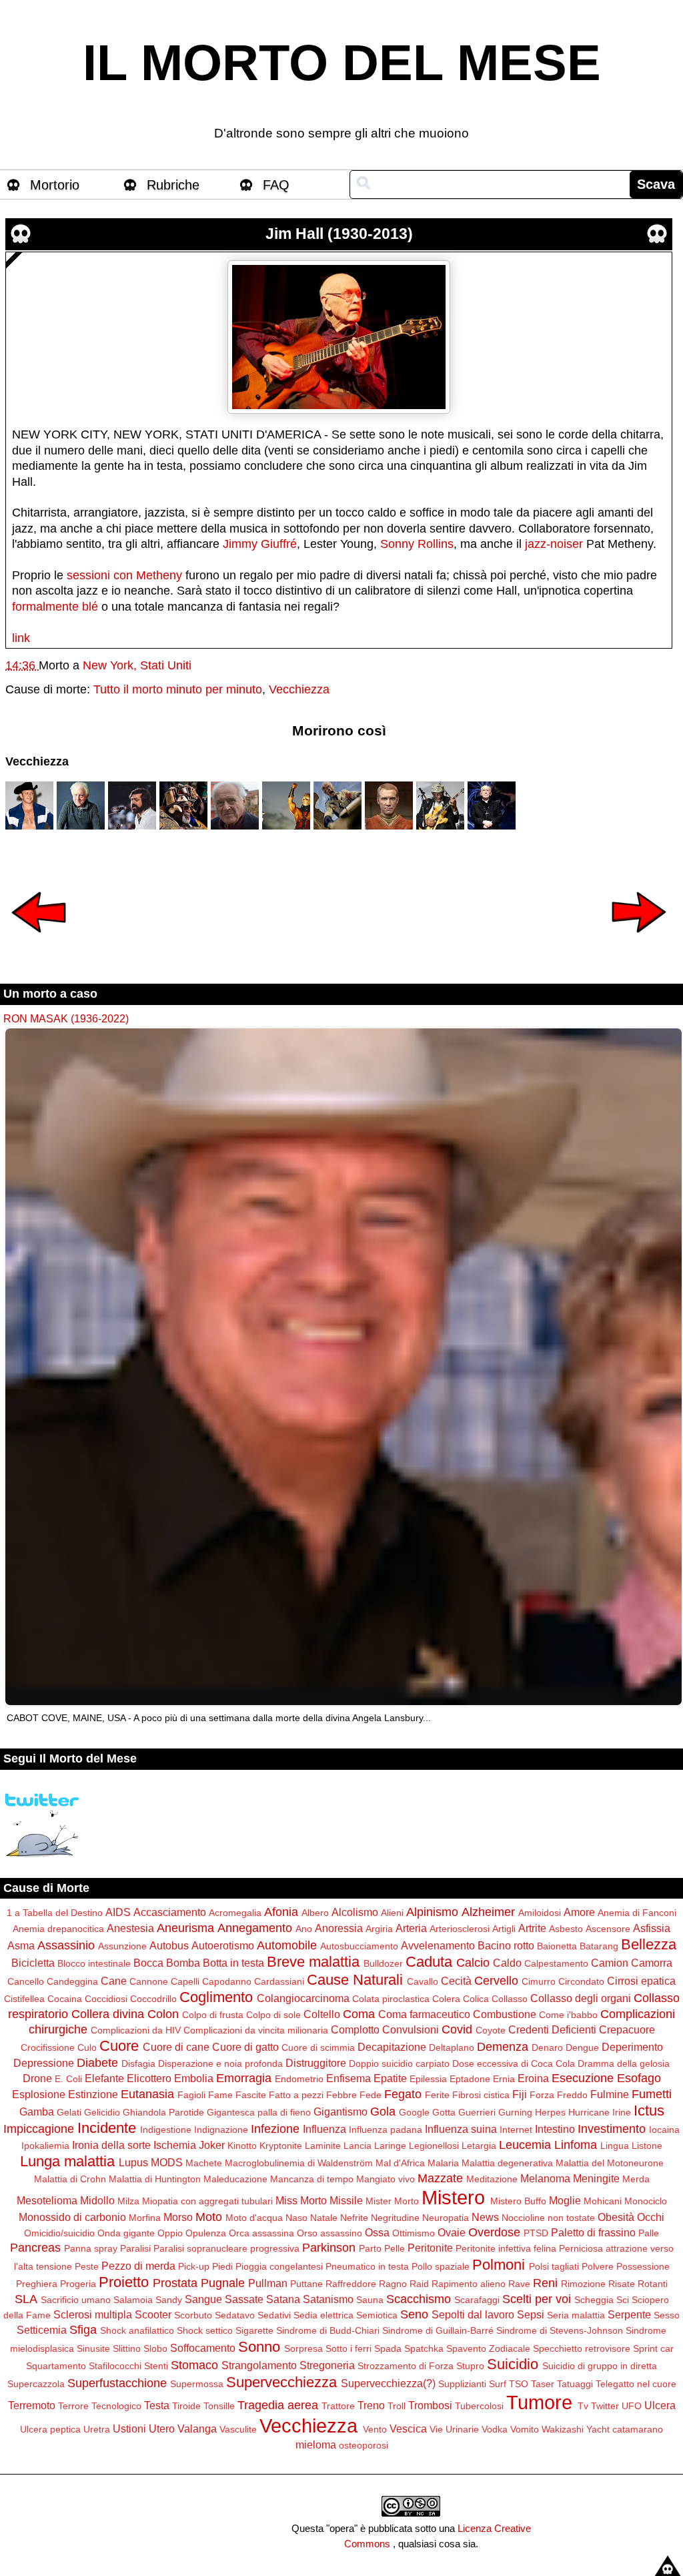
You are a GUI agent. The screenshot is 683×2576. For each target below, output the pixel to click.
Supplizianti (462, 2384)
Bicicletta (33, 1963)
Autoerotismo (223, 1945)
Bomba (183, 1963)
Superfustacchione (117, 2383)
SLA (26, 2299)
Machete (204, 2163)
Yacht (598, 2429)
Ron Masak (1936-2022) (66, 1018)
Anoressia (339, 1928)
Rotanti (653, 2284)
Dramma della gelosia (624, 2063)
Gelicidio (102, 2112)
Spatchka (424, 2348)
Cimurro (539, 1981)
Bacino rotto (506, 1945)
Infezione (275, 2129)
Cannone (149, 1981)
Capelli (185, 1981)
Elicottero (149, 2078)
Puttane (306, 2284)
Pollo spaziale (441, 2266)
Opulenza (206, 2233)
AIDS (118, 1912)
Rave (519, 2284)
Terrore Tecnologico (100, 2406)
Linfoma (576, 2145)
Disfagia (138, 2063)
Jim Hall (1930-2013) (339, 234)
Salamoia (133, 2300)
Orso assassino (329, 2233)
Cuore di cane (176, 2047)
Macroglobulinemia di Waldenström (299, 2163)
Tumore (539, 2402)
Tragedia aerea (278, 2405)
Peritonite (430, 2248)
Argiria (379, 1929)
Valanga (197, 2429)
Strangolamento (259, 2365)
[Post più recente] (39, 942)
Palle (649, 2233)
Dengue (582, 2047)
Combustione (505, 2014)
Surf (498, 2384)
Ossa (377, 2232)
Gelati (69, 2112)
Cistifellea (24, 1999)
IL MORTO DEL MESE (342, 63)
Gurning (515, 2112)
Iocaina (664, 2130)
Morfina (145, 2218)
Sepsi (531, 2314)
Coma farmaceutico (424, 2014)
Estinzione (93, 2094)
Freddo (572, 2095)
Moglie (565, 2200)
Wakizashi (563, 2429)
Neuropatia (446, 2218)
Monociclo (646, 2201)
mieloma (316, 2445)
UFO (632, 2406)
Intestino (555, 2129)
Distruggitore (316, 2063)
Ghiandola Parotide (163, 2112)
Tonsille (219, 2406)
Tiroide (186, 2406)
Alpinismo (432, 1912)
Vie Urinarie (454, 2429)
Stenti (156, 2366)
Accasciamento (170, 1912)
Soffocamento (203, 2348)
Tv (583, 2406)
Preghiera (37, 2284)
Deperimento (632, 2047)
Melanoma (545, 2178)
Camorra (652, 1963)
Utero (162, 2429)
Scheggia (594, 2300)
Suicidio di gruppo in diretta (600, 2366)
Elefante (104, 2078)
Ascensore (608, 1929)
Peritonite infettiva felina (506, 2248)
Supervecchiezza (281, 2382)
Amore (579, 1912)
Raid (419, 2284)
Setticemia (42, 2330)
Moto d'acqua (254, 2218)
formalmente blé (55, 607)
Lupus (133, 2162)
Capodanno (227, 1981)
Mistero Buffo (518, 2201)
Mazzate (440, 2178)
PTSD (536, 2233)
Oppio (170, 2233)
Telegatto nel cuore (636, 2384)
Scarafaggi (477, 2300)
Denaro (547, 2047)
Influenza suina (461, 2129)
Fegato (403, 2094)
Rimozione (583, 2284)
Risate (622, 2284)
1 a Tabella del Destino (55, 1913)
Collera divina (108, 2014)
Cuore (119, 2046)
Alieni (392, 1913)
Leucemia (525, 2145)
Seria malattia (576, 2315)
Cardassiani (279, 1981)
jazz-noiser (554, 544)
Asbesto (566, 1929)
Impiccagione (39, 2129)
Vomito (525, 2429)
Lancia (358, 2146)
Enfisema (349, 2078)
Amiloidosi (540, 1913)
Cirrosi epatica (641, 1981)
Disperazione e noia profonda (220, 2063)
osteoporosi (364, 2445)
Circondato (581, 1981)
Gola (383, 2112)
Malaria (443, 2163)
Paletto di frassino (593, 2232)
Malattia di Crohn (70, 2179)
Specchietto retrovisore (582, 2348)
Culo (87, 2047)
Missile (346, 2200)
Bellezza (649, 1944)
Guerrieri (477, 2112)
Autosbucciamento (359, 1946)
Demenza (503, 2047)
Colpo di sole (273, 2015)
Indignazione (221, 2130)
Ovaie (452, 2232)
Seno (414, 2314)
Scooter (153, 2314)
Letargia (479, 2146)
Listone (647, 2146)
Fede (371, 2095)
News (485, 2217)
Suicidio (513, 2364)
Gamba (37, 2112)
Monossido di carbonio (72, 2217)
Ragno (393, 2284)
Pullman (268, 2283)
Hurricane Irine (600, 2112)
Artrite (532, 1928)
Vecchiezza (299, 689)
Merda (636, 2179)
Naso (296, 2218)
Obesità (616, 2217)
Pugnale (223, 2283)
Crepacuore (627, 2029)
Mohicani (603, 2201)
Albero (315, 1913)
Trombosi (430, 2405)
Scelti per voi (537, 2299)
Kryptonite (281, 2146)
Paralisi (135, 2248)
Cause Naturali (355, 1980)
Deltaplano (452, 2047)
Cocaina (65, 1999)
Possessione (643, 2266)
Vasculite (238, 2429)
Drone (37, 2078)
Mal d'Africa (400, 2163)
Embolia (194, 2078)
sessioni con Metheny (124, 575)
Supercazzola (36, 2384)
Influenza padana (386, 2130)
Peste (87, 2266)
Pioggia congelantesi (279, 2266)
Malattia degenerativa (507, 2163)
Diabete (97, 2063)
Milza (128, 2201)
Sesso (667, 2315)
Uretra (97, 2429)
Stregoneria (327, 2365)
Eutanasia (147, 2094)
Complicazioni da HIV (136, 2030)
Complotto (355, 2029)
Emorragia (244, 2078)
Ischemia (175, 2145)
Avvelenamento (438, 1945)
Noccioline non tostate (548, 2218)
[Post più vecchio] (639, 942)
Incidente (107, 2128)
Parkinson (329, 2248)
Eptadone (470, 2079)
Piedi (222, 2266)
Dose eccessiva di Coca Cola (514, 2063)
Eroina (533, 2078)
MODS (167, 2162)
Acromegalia (235, 1913)
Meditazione (492, 2179)
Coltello (322, 2014)
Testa (157, 2405)
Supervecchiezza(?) (388, 2383)
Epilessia (428, 2079)
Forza (542, 2095)
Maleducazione (235, 2179)
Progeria (78, 2284)
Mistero (453, 2198)
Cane (114, 1981)
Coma (359, 2014)
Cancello (26, 1981)
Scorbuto (193, 2315)
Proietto (124, 2282)
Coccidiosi (106, 1999)
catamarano (638, 2429)
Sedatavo (235, 2315)
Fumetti (652, 2094)
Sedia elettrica (323, 2315)
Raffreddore (351, 2284)
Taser (543, 2384)
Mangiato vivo (386, 2179)
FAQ (276, 185)
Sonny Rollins (417, 544)
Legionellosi (434, 2146)
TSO (519, 2384)
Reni (545, 2283)
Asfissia (652, 1928)
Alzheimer (488, 1912)
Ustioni (129, 2429)
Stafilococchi (115, 2366)
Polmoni (499, 2265)
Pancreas (35, 2248)
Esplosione (39, 2094)
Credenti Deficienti (552, 2029)
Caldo (507, 1963)
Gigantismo (340, 2112)
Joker (212, 2145)
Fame (220, 2095)
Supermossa (197, 2384)
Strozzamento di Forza (406, 2366)
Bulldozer (383, 1963)
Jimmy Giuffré (260, 544)
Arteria (411, 1928)
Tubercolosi (479, 2406)
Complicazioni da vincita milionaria (256, 2030)
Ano (304, 1929)
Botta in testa (233, 1963)
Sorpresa (303, 2348)
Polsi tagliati (554, 2266)
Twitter (605, 2406)
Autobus (169, 1945)
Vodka (495, 2429)
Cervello (496, 1981)
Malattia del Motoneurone (610, 2163)
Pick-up (194, 2266)
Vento (375, 2429)
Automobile (287, 1945)
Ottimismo (414, 2233)
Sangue (203, 2299)
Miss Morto (301, 2200)
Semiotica (377, 2315)
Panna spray (91, 2248)
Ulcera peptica (50, 2429)
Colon (163, 2014)
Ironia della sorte (111, 2145)
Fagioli (191, 2095)
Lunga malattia (67, 2161)
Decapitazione (392, 2047)
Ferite (437, 2095)
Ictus (649, 2111)
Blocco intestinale (94, 1963)
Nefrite (354, 2218)
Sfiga (83, 2330)
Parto (370, 2248)
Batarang (599, 1946)
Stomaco (194, 2365)
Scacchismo (419, 2299)
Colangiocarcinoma (303, 1998)
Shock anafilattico (137, 2330)
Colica (476, 1999)
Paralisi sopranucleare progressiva (226, 2248)
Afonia (281, 1912)
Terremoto (32, 2405)
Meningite (596, 2178)
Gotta (444, 2112)
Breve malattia (313, 1962)
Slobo (155, 2348)
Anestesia (130, 1928)
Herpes (550, 2112)
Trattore (338, 2406)
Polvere (598, 2266)
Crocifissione (48, 2047)
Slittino (127, 2348)
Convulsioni (411, 2029)
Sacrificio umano (76, 2300)
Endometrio (299, 2079)
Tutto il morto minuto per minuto (178, 689)
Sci (623, 2300)
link (21, 638)
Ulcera (660, 2405)
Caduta (429, 1962)
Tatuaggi (575, 2384)
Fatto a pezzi (296, 2095)
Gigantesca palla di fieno (259, 2112)
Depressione (44, 2063)
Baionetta (557, 1946)
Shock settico (205, 2330)
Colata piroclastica (391, 1999)
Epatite (390, 2078)
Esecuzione (583, 2078)
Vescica (408, 2429)
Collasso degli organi (581, 1998)
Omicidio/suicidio (59, 2233)
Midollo (97, 2200)
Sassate (244, 2299)
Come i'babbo (568, 2015)
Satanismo (328, 2299)
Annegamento (255, 1928)
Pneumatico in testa (367, 2266)
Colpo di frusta (213, 2015)
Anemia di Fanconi (637, 1913)
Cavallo (423, 1981)
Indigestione (166, 2130)
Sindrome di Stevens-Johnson (560, 2330)
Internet (516, 2130)
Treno (371, 2405)
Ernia (504, 2079)
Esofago (639, 2078)
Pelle (395, 2248)
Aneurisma (185, 1928)
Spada (388, 2348)
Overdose (494, 2232)
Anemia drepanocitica (58, 1929)
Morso (178, 2217)
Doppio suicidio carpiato (399, 2063)
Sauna (370, 2300)
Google (414, 2112)
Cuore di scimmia (318, 2047)
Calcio (473, 1963)
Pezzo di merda (138, 2266)
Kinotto (242, 2146)
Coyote (491, 2030)
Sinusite (93, 2348)
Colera (446, 1999)
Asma (21, 1945)
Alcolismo (355, 1912)
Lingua (615, 2146)
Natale (324, 2218)
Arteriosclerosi (460, 1929)
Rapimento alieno (469, 2284)
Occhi (651, 2217)
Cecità (456, 1981)
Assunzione (122, 1946)
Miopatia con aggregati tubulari (207, 2201)
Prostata (175, 2283)
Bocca (148, 1963)
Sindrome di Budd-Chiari (328, 2330)
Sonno (259, 2347)
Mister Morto (392, 2201)
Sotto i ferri (349, 2348)
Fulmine (610, 2094)
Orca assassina (261, 2233)
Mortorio (55, 185)
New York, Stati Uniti (137, 665)
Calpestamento (556, 1963)
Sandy (169, 2300)
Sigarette (254, 2330)
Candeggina (72, 1981)
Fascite (251, 2095)
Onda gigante (126, 2233)
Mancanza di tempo (312, 2179)
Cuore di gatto (245, 2047)
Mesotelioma (47, 2200)
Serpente (629, 2314)
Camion (610, 1963)
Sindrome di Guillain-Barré (438, 2330)
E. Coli (68, 2079)
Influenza (324, 2129)
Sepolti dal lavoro (473, 2314)
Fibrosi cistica (481, 2095)
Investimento (612, 2129)
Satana (283, 2299)
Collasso (510, 1999)
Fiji (520, 2094)
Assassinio (66, 1945)
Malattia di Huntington (155, 2179)
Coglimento (216, 1997)
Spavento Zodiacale (488, 2348)
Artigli (504, 1929)
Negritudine (395, 2218)
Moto (209, 2217)
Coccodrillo (153, 1999)
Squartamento (56, 2366)
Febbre (341, 2095)
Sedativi (274, 2315)
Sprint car (653, 2348)
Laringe (390, 2146)
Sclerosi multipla (93, 2314)
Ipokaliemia (45, 2146)
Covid (457, 2029)
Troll (397, 2406)
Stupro (470, 2366)
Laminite (323, 2146)
